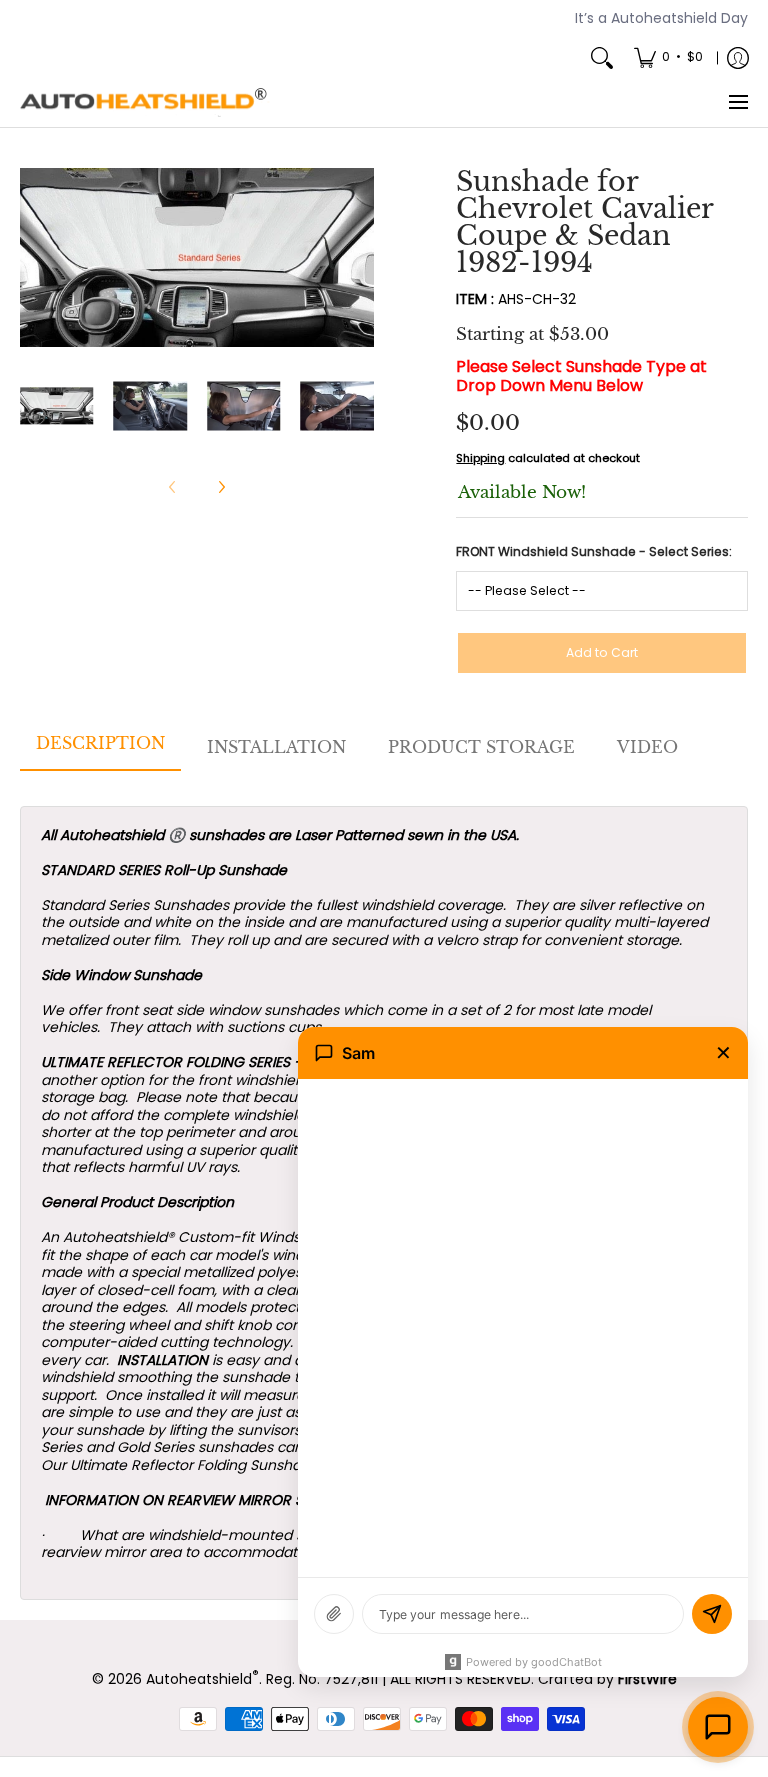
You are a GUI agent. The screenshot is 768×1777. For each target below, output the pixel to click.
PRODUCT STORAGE (481, 747)
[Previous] (34, 258)
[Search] (602, 58)
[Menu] (737, 103)
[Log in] (738, 58)
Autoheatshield (202, 1679)
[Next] (360, 258)
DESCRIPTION (100, 743)
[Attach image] (334, 1614)
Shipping (480, 458)
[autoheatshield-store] (145, 103)
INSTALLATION (276, 747)
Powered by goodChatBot (534, 1662)
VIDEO (647, 747)
